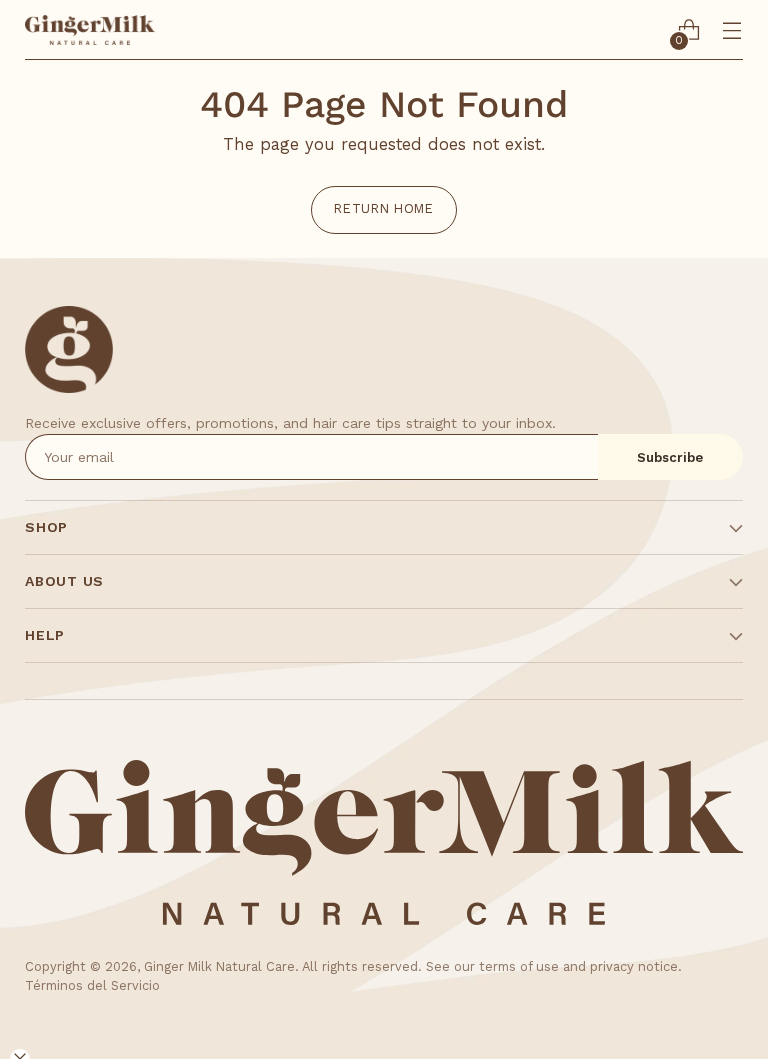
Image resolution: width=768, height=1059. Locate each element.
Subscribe (670, 457)
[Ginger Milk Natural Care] (90, 30)
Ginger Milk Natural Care (219, 966)
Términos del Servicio (92, 985)
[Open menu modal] (732, 30)
